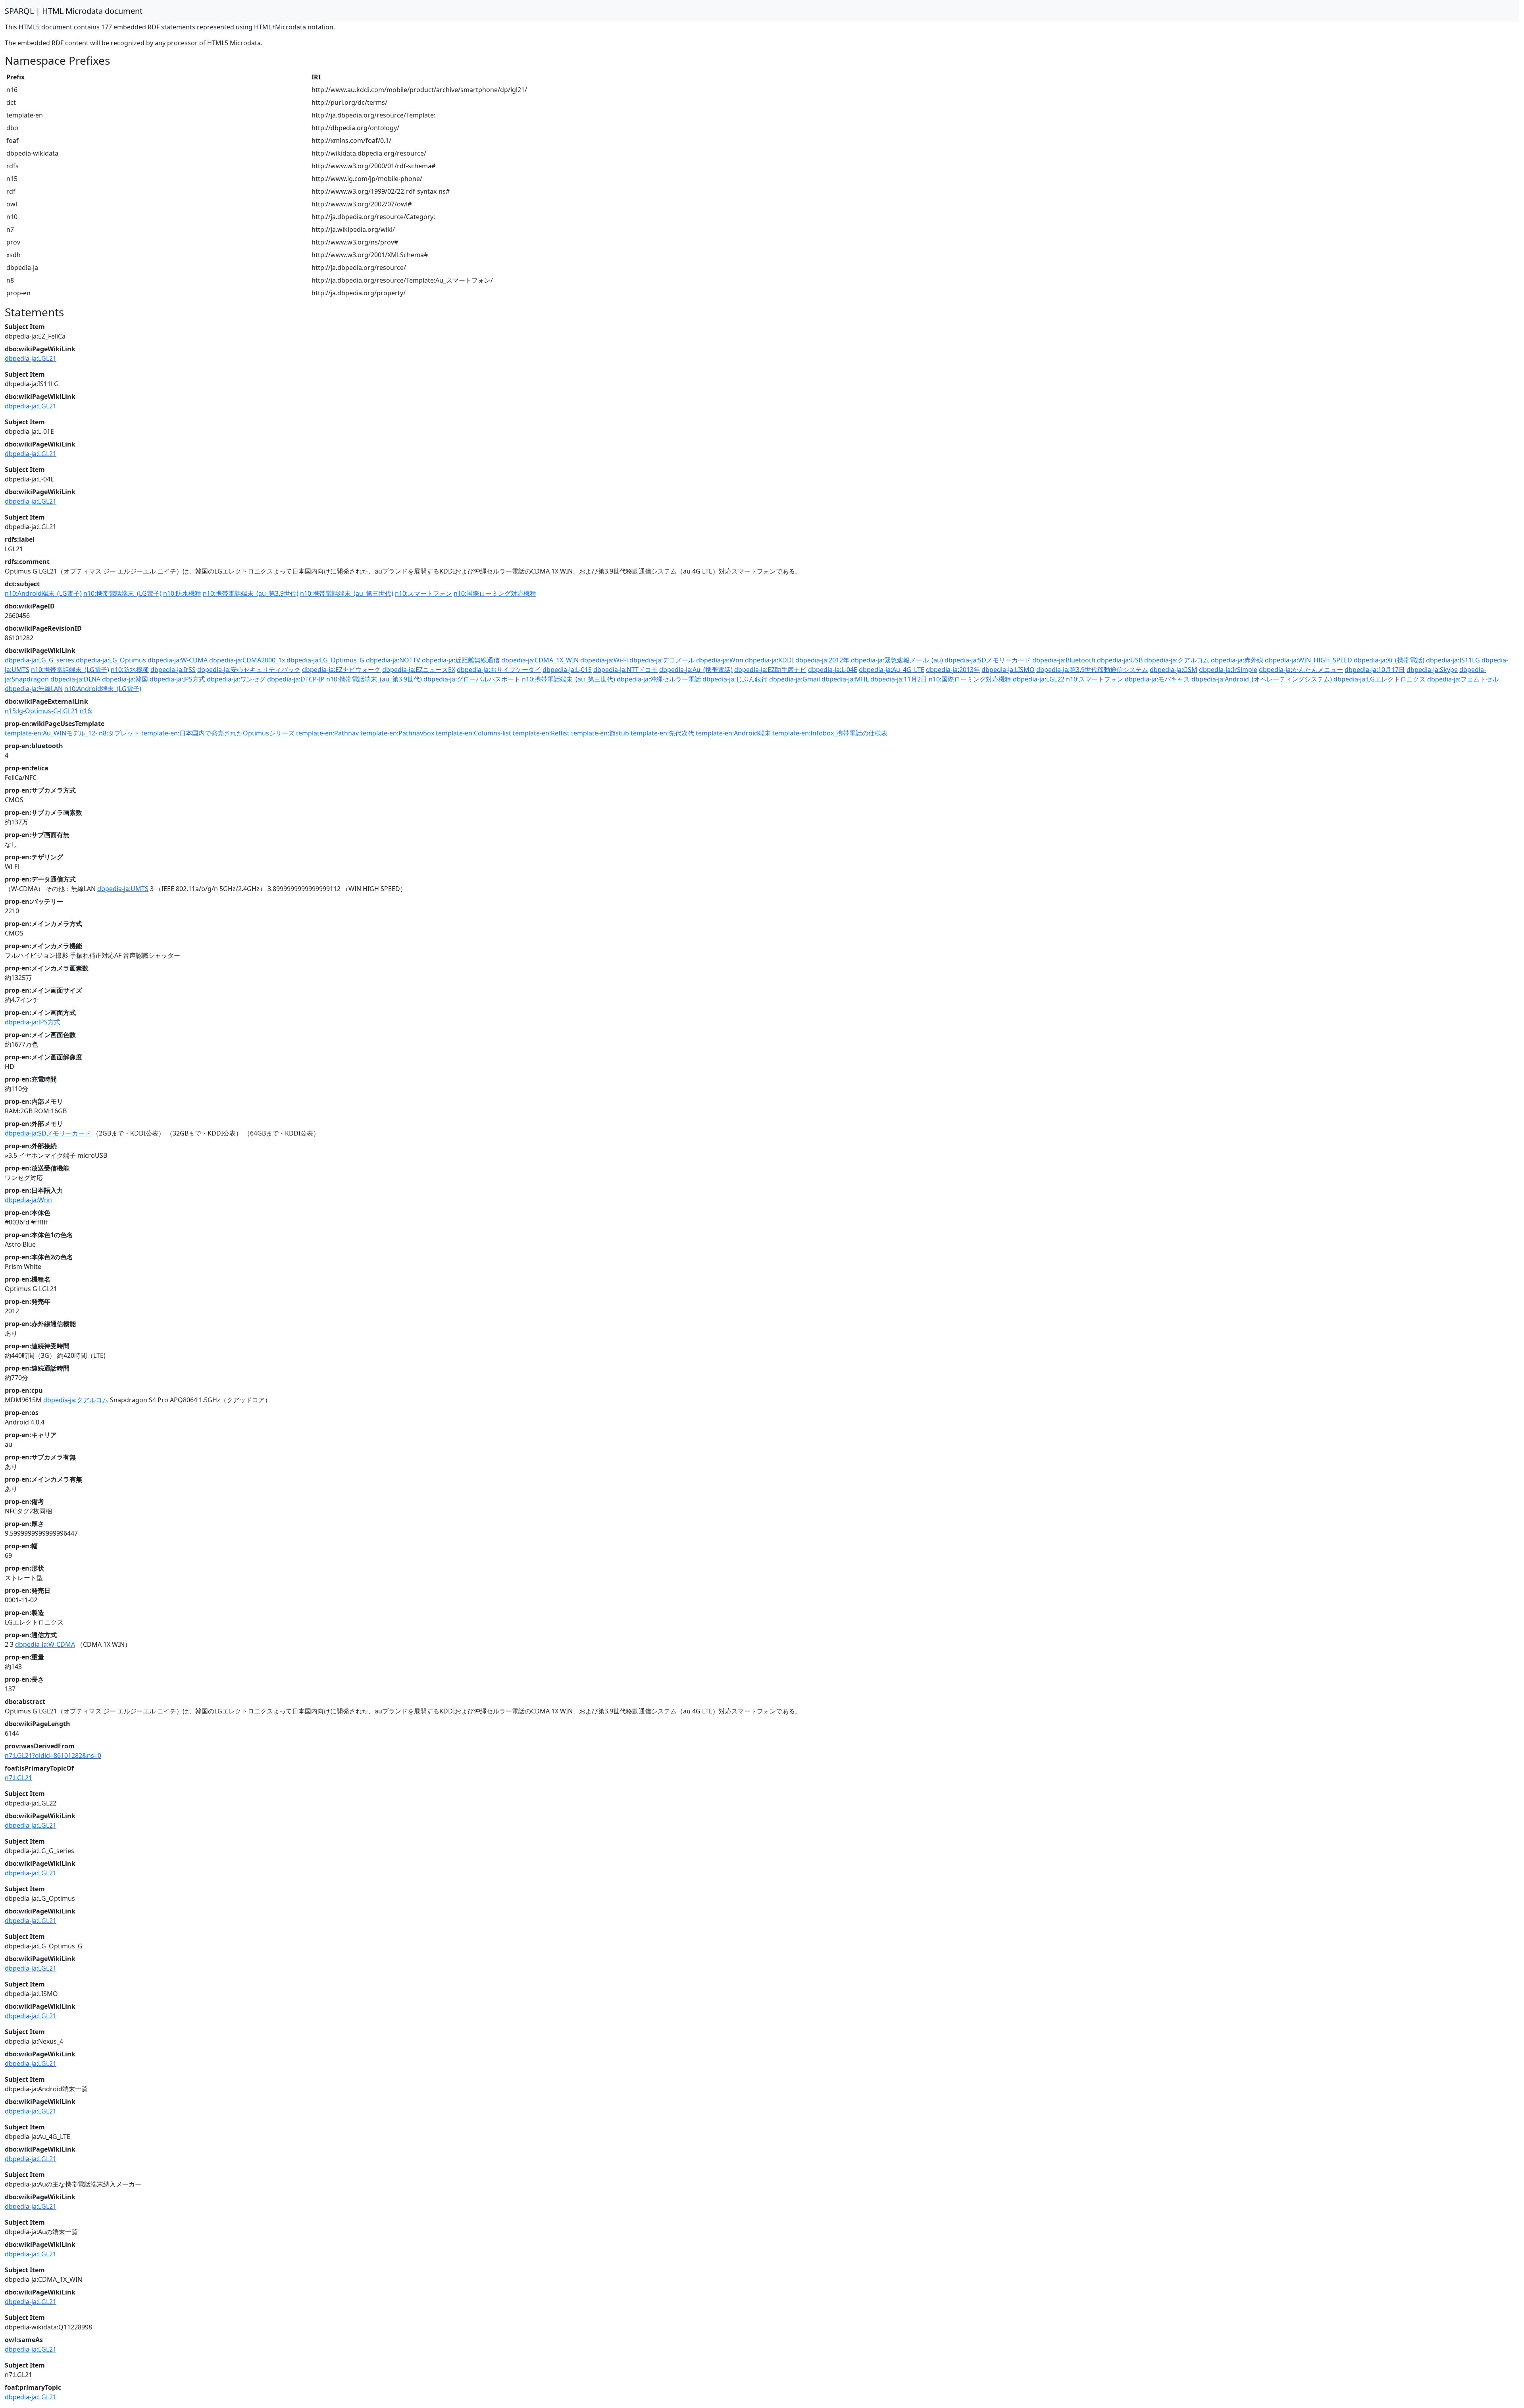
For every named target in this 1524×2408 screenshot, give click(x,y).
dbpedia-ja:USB (1120, 660)
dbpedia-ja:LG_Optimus (111, 660)
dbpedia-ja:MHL (845, 679)
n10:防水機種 (182, 593)
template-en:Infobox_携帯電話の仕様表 (830, 733)
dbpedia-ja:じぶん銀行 (735, 679)
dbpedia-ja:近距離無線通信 (461, 660)
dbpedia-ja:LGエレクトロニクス (1380, 679)
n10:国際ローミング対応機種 (495, 593)
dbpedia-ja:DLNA (75, 679)
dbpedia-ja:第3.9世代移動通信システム (1092, 670)
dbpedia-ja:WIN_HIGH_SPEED (1308, 660)
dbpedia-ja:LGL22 (1039, 679)
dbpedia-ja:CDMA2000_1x (247, 660)
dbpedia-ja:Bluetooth (1064, 660)
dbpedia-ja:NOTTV (393, 660)
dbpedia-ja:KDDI (769, 660)
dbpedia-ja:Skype (1432, 670)
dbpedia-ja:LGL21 (31, 358)
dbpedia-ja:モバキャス (1157, 679)
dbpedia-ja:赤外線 (1237, 660)
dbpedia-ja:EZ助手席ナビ (770, 670)
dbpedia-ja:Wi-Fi (604, 660)
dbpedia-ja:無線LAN (34, 689)
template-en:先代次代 (662, 733)
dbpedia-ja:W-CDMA (178, 660)
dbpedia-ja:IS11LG (1453, 660)
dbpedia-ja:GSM (1174, 670)
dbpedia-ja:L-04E (833, 670)
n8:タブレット (119, 733)
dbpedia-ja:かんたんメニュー (1301, 670)
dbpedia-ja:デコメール (662, 660)
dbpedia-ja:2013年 (953, 670)
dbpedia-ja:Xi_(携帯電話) (1389, 660)
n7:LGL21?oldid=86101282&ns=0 (53, 1755)
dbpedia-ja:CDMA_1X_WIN (540, 660)
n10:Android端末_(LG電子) (43, 593)
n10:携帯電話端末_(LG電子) (122, 593)
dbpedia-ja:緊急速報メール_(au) (897, 660)
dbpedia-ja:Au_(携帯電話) (696, 670)
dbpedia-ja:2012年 (822, 660)
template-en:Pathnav (327, 733)
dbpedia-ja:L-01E (567, 670)
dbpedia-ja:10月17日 (1375, 670)
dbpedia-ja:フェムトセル (1463, 679)
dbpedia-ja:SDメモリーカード (988, 660)
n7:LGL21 (18, 1778)
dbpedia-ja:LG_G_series (39, 660)
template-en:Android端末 (733, 733)
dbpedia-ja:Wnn (720, 660)
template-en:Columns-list (473, 733)
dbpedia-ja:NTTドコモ (625, 670)
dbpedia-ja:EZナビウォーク (341, 670)
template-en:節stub (600, 733)
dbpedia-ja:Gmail (795, 679)
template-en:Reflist (541, 733)
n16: (86, 711)
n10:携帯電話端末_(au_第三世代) (347, 593)
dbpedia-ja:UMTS (123, 889)
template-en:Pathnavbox (397, 733)
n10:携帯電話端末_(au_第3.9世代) (251, 593)
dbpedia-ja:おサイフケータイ (499, 670)
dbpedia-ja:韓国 (125, 679)
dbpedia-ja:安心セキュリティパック (249, 670)
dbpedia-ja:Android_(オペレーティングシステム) (1262, 679)
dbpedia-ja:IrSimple (1228, 670)
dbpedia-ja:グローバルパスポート (472, 679)
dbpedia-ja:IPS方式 (177, 679)
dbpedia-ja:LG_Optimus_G (325, 660)
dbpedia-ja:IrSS (173, 670)
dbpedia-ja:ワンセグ (236, 679)
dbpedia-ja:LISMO (1008, 670)
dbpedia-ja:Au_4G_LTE (892, 670)
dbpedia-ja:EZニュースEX (419, 670)
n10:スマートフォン (423, 593)
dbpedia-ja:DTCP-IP (296, 679)
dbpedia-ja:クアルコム (1177, 660)
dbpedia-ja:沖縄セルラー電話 (659, 679)
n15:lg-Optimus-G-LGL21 (41, 711)
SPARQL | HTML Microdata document (74, 11)
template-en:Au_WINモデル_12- (51, 733)
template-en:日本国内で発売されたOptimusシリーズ (218, 733)
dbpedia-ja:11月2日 (899, 679)
